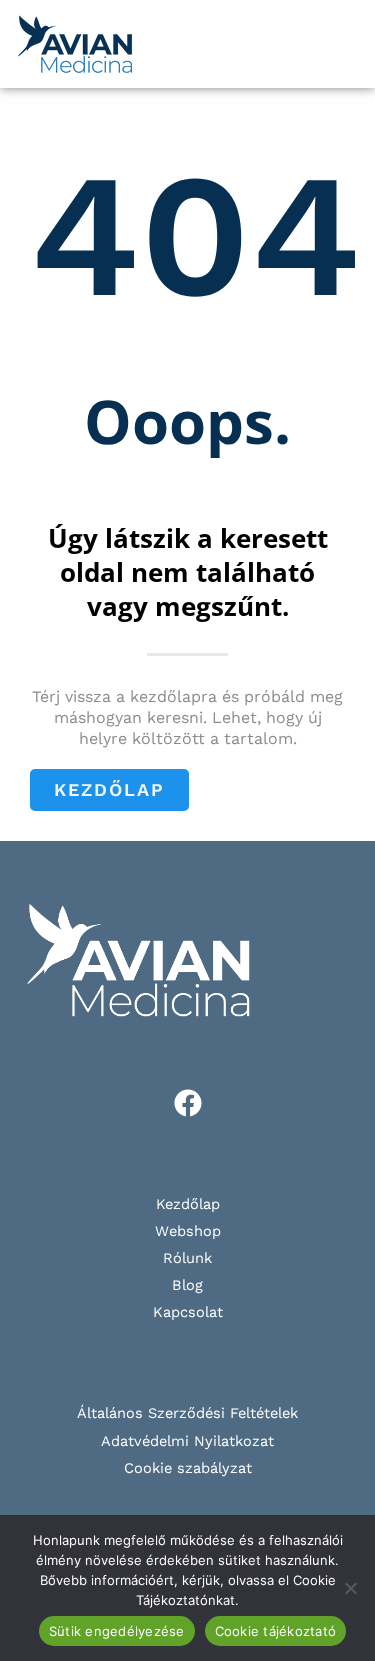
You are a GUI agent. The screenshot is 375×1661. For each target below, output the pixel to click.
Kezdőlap (188, 1204)
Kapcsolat (188, 1312)
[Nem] (350, 1588)
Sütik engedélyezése (117, 1631)
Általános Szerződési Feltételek (187, 1413)
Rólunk (187, 1258)
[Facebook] (188, 1103)
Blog (187, 1285)
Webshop (188, 1231)
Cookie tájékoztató (276, 1631)
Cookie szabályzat (188, 1468)
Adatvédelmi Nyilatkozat (187, 1441)
